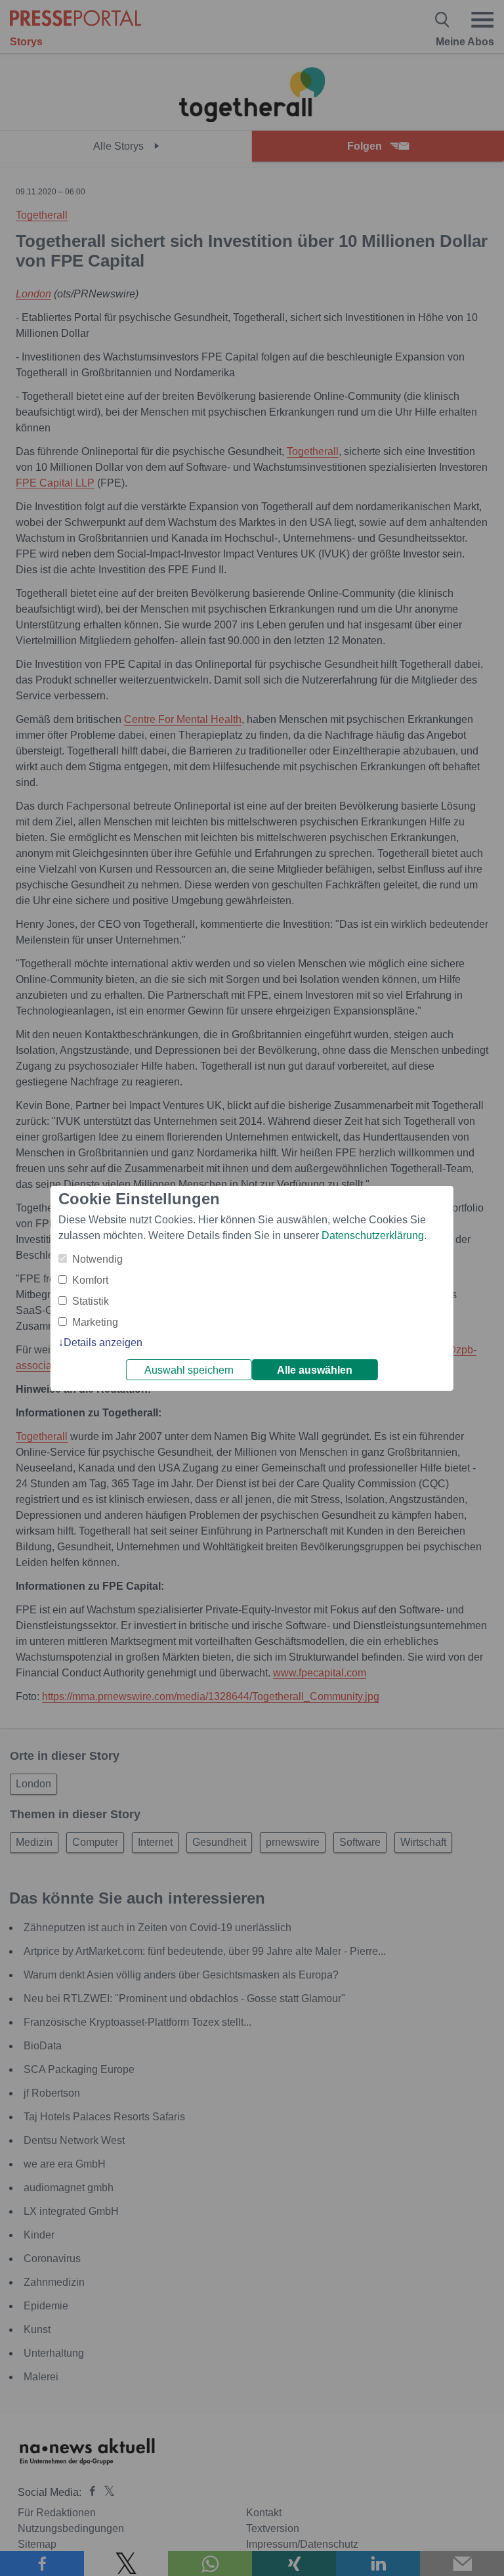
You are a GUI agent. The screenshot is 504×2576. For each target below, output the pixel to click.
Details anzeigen (103, 1343)
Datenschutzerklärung (373, 1235)
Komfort (90, 1280)
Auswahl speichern (189, 1370)
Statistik (91, 1301)
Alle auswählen (315, 1370)
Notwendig (97, 1259)
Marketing (95, 1322)
